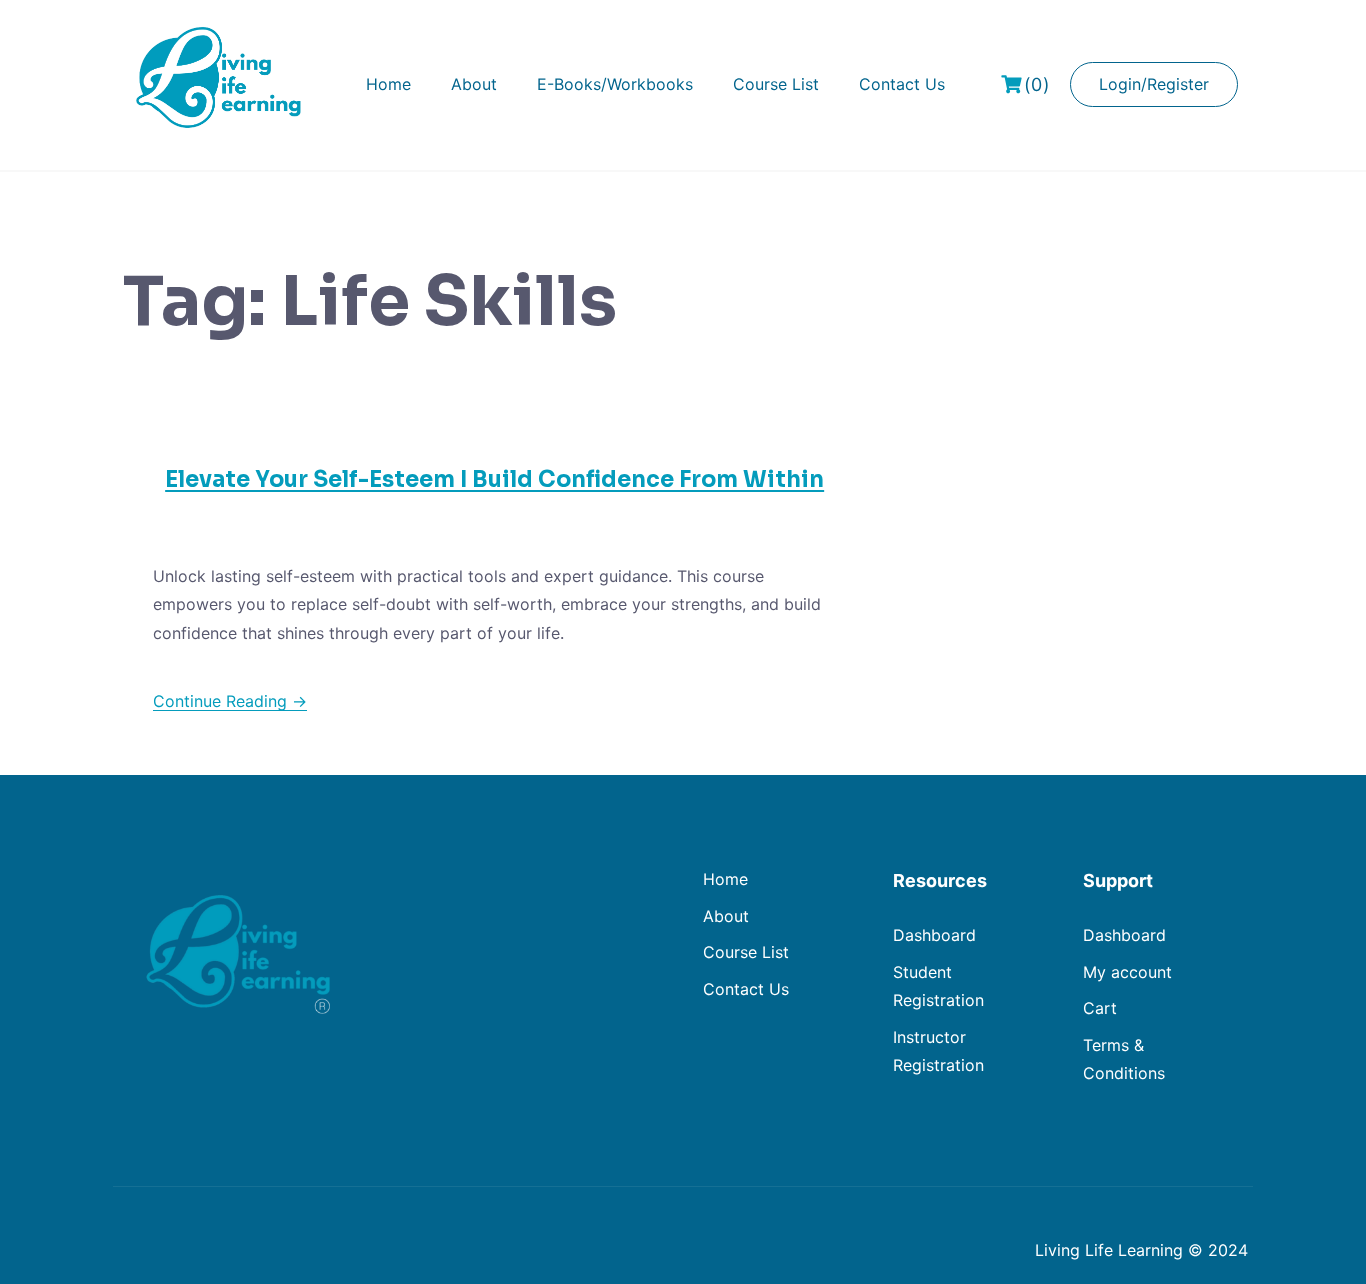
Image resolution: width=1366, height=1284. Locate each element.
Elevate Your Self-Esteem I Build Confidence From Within (494, 479)
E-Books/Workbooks (615, 84)
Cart (1100, 1008)
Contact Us (902, 84)
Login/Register (1154, 84)
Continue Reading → (230, 701)
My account (1127, 972)
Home (388, 84)
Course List (776, 84)
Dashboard (934, 935)
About (474, 84)
